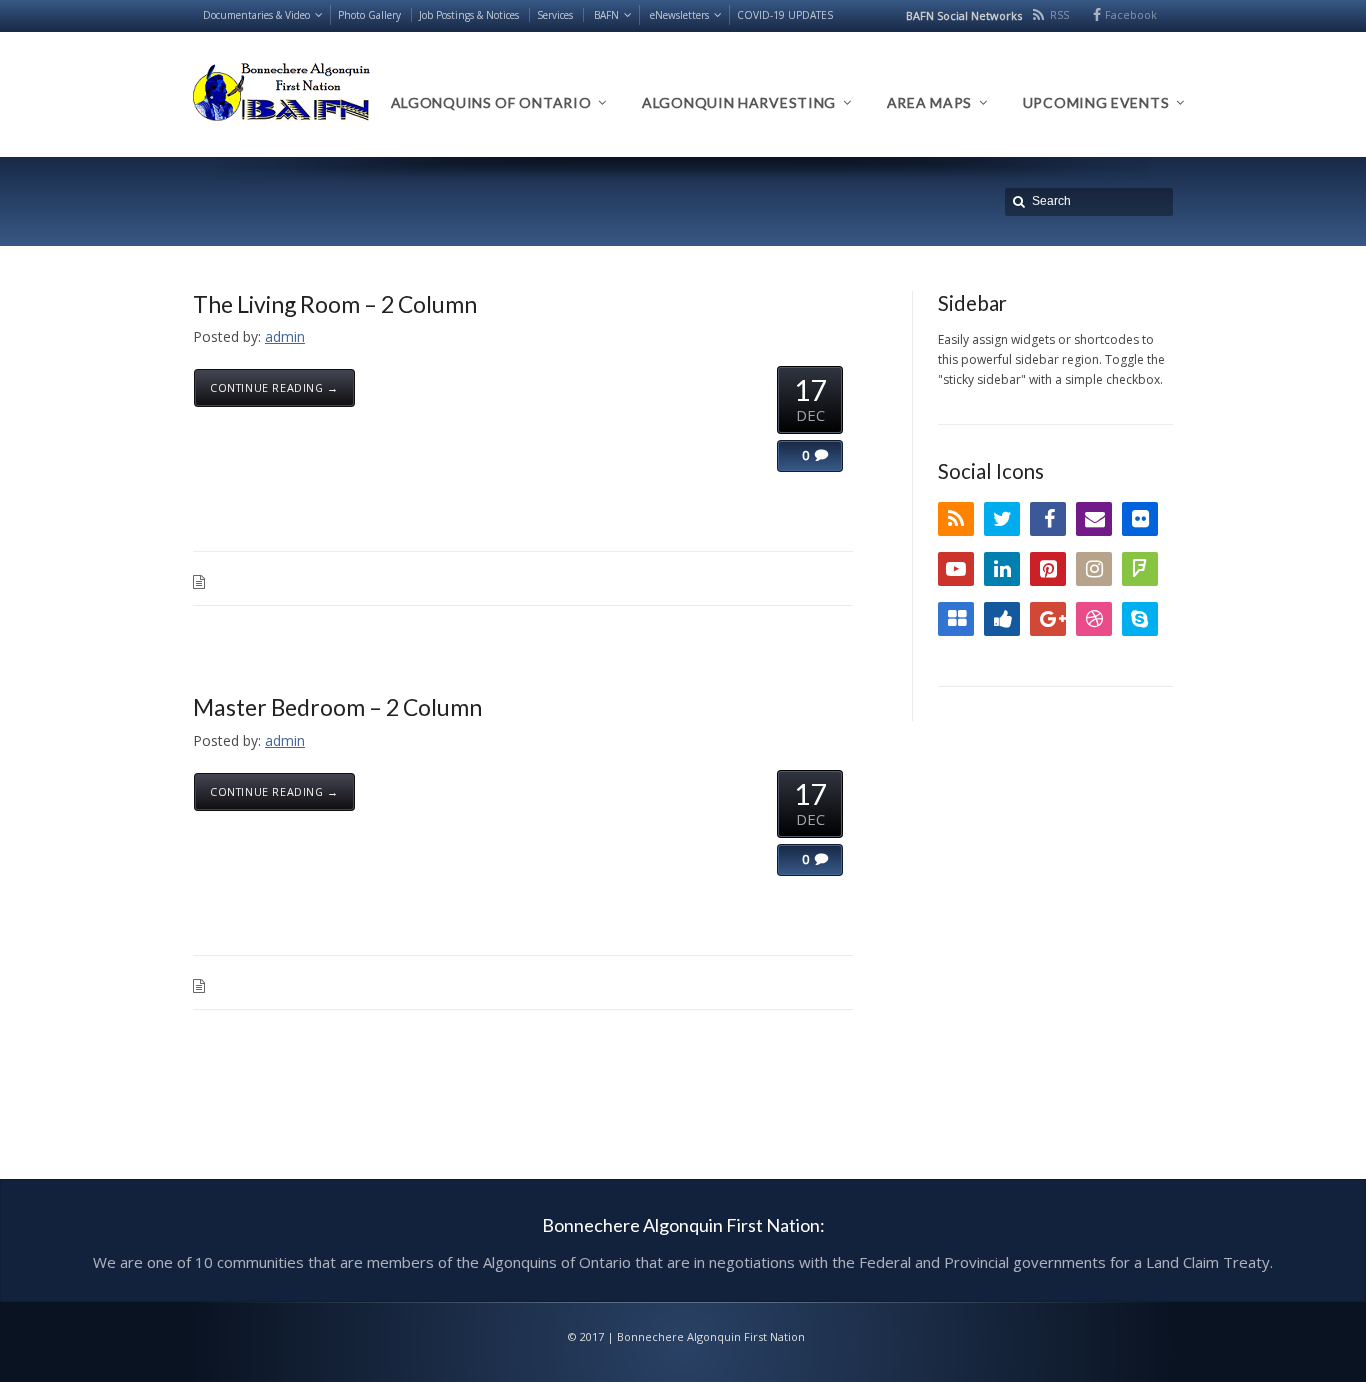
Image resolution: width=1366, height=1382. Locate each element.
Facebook (1131, 14)
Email (1094, 519)
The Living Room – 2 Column (335, 304)
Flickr (1140, 519)
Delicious (956, 619)
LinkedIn (1002, 569)
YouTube (956, 569)
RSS (1059, 14)
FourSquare (1140, 569)
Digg (1002, 619)
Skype (1140, 619)
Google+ (1048, 619)
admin (285, 336)
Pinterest (1048, 569)
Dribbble (1094, 619)
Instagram (1094, 569)
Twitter (1002, 519)
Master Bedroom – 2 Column (337, 707)
